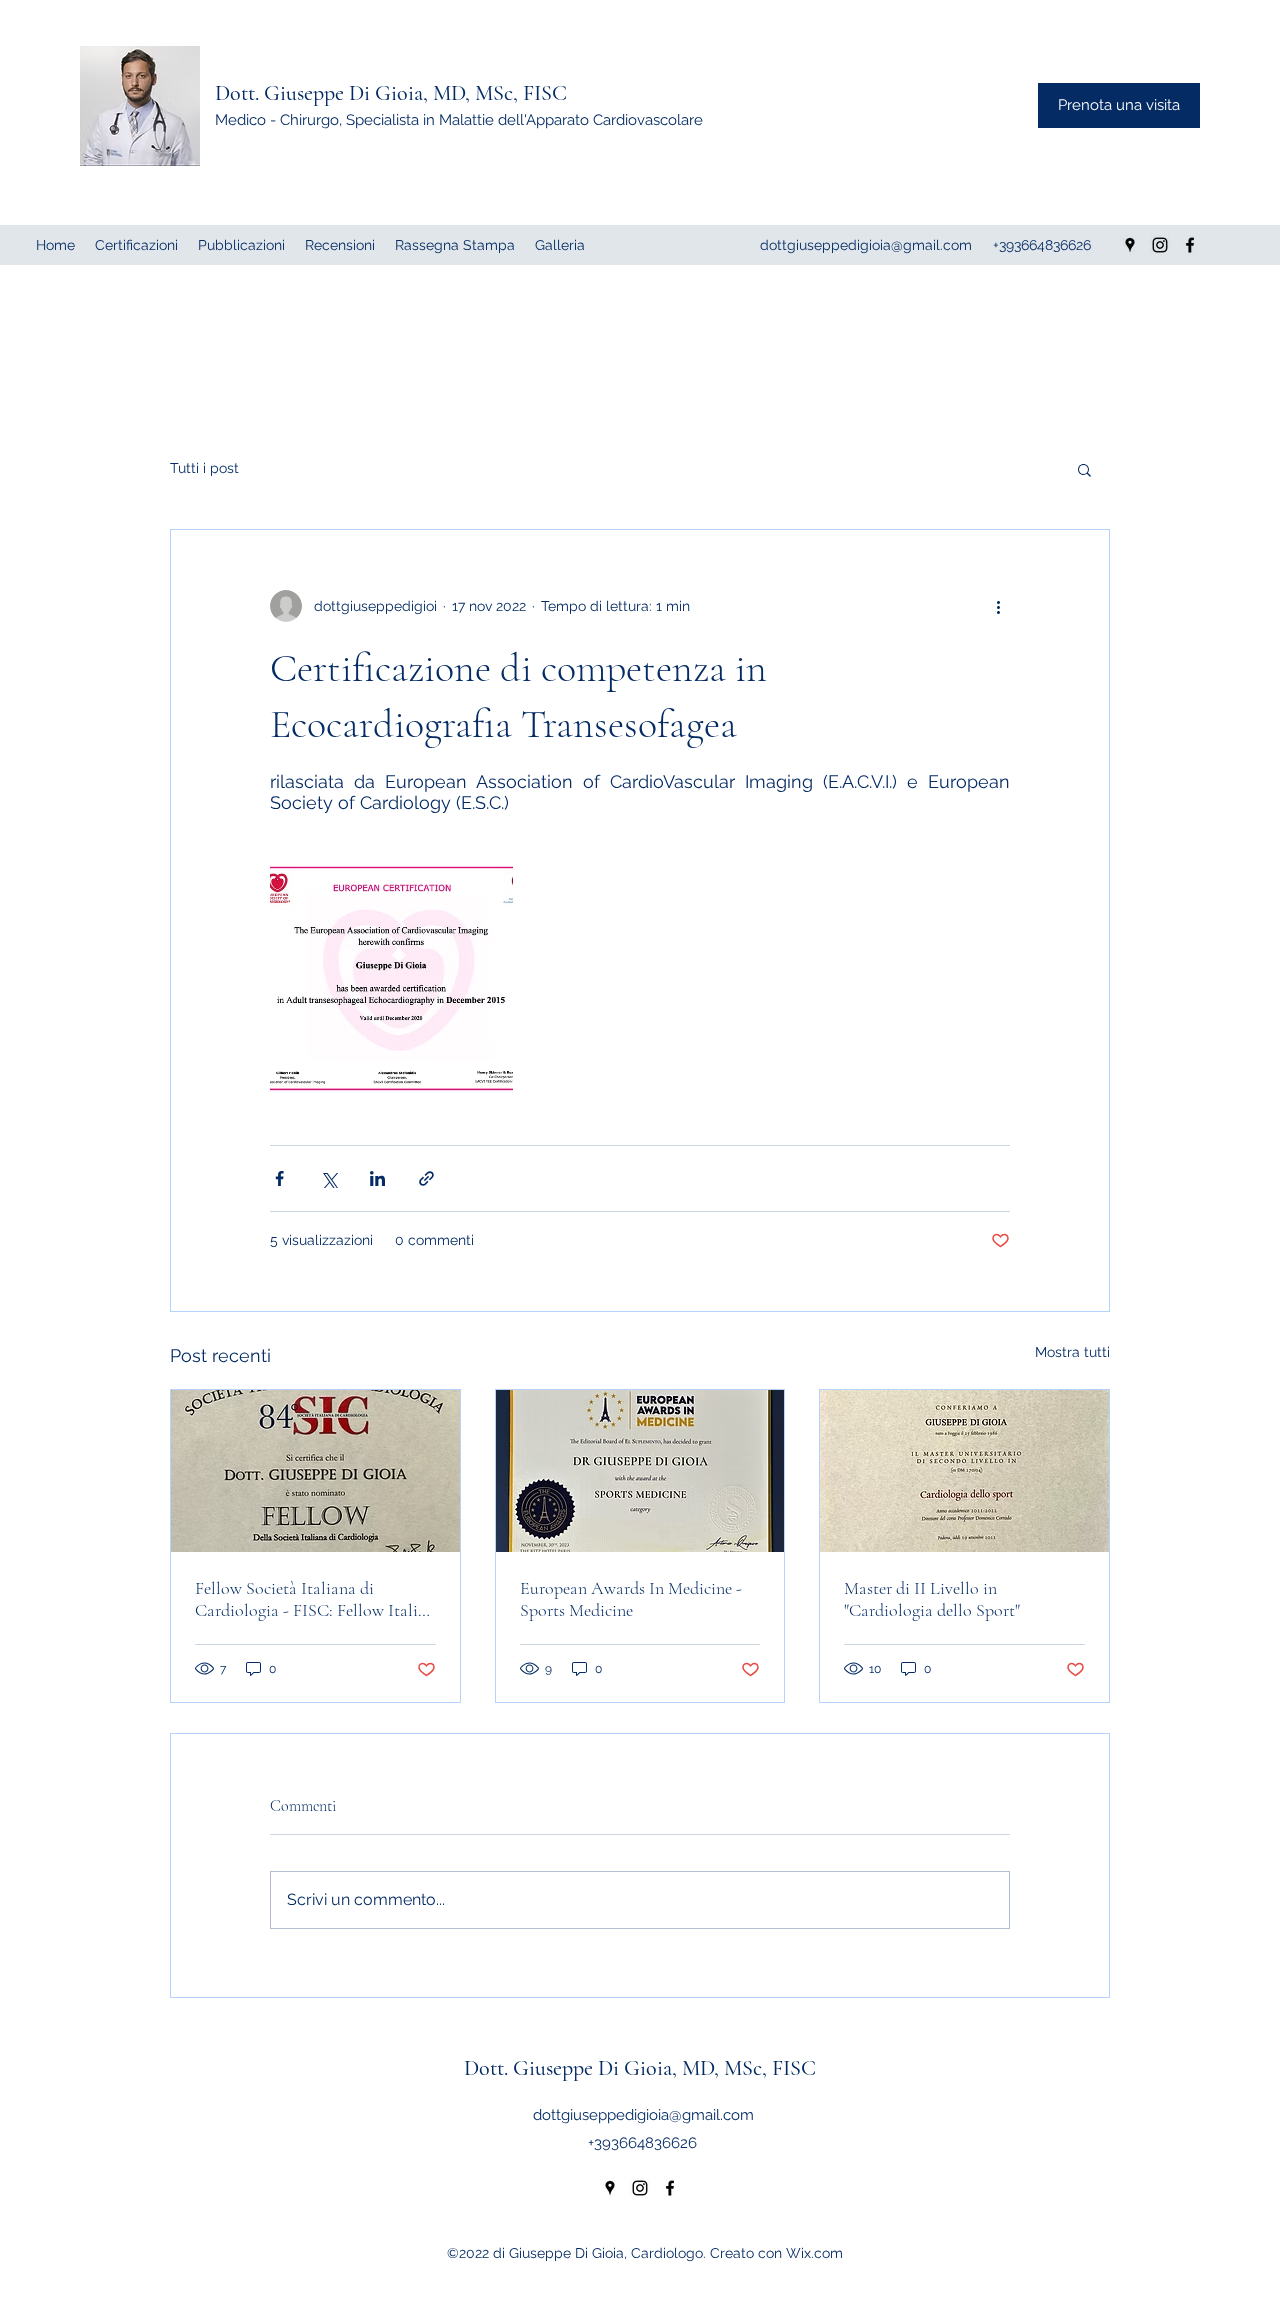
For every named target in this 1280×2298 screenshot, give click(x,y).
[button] (1084, 469)
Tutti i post (204, 468)
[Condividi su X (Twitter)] (328, 1178)
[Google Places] (610, 2188)
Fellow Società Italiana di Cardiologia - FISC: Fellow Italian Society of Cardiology (315, 1599)
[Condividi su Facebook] (279, 1178)
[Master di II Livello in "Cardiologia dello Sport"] (964, 1471)
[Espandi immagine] (391, 976)
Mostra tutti (1072, 1352)
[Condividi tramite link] (426, 1178)
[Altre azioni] (998, 606)
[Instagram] (640, 2188)
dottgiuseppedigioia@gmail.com (643, 2115)
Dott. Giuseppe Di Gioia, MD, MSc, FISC (391, 93)
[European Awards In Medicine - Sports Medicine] (640, 1471)
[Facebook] (670, 2188)
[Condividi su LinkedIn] (377, 1178)
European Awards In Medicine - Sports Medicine (631, 1599)
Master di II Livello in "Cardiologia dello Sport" (932, 1599)
